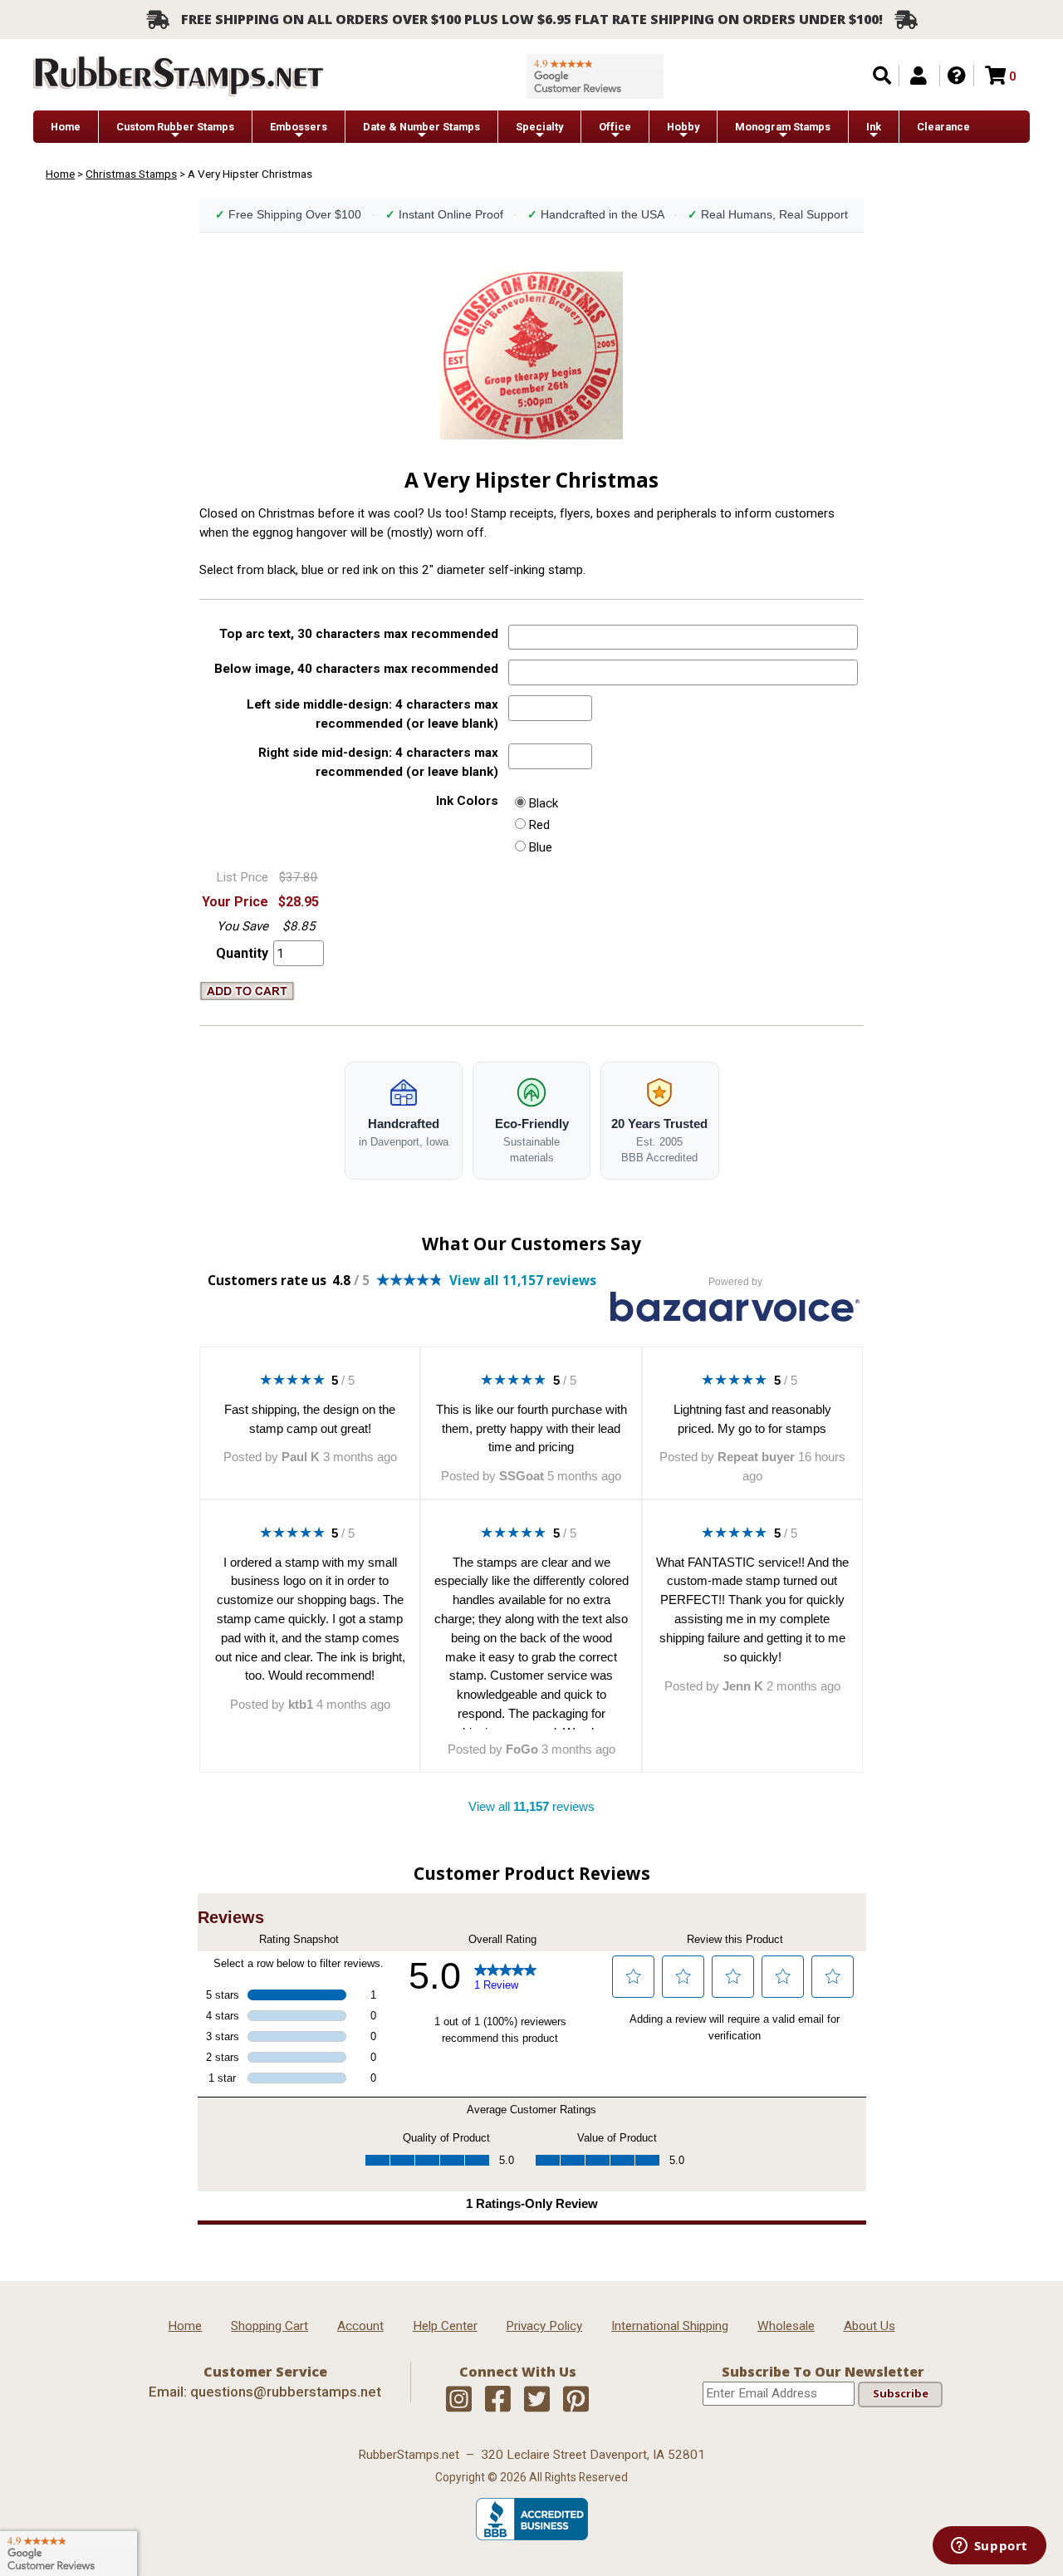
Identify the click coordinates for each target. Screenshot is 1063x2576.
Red (539, 825)
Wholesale (786, 2326)
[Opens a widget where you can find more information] (989, 2547)
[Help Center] (957, 76)
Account (360, 2326)
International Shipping (670, 2326)
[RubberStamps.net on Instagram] (459, 2400)
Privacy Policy (544, 2326)
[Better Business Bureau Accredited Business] (532, 2536)
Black (543, 803)
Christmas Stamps (131, 174)
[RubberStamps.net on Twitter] (537, 2400)
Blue (540, 847)
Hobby (683, 127)
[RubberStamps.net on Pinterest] (576, 2400)
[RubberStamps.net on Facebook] (498, 2400)
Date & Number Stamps (421, 127)
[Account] (918, 76)
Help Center (445, 2326)
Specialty (539, 127)
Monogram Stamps (783, 127)
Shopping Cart (269, 2326)
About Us (870, 2326)
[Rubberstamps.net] (179, 76)
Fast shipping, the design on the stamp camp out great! (310, 1419)
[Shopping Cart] (995, 76)
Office (615, 127)
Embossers (299, 127)
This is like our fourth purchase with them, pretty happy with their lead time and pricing (531, 1428)
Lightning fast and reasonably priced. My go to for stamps (752, 1419)
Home (66, 127)
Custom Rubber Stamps (175, 127)
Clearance (943, 127)
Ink (874, 127)
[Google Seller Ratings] (595, 76)
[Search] (882, 76)
